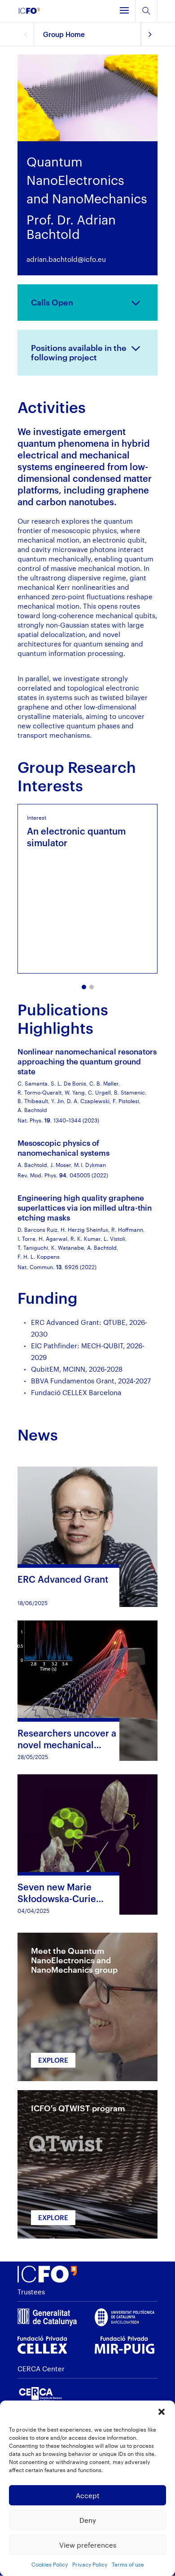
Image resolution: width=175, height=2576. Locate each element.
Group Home (64, 34)
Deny (88, 2520)
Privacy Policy (90, 2564)
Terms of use (128, 2564)
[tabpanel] (87, 889)
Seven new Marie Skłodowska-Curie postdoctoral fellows (62, 1898)
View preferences (88, 2545)
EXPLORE (53, 2060)
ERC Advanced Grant (63, 1579)
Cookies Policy (50, 2564)
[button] (162, 2412)
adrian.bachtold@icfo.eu (66, 259)
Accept (88, 2495)
